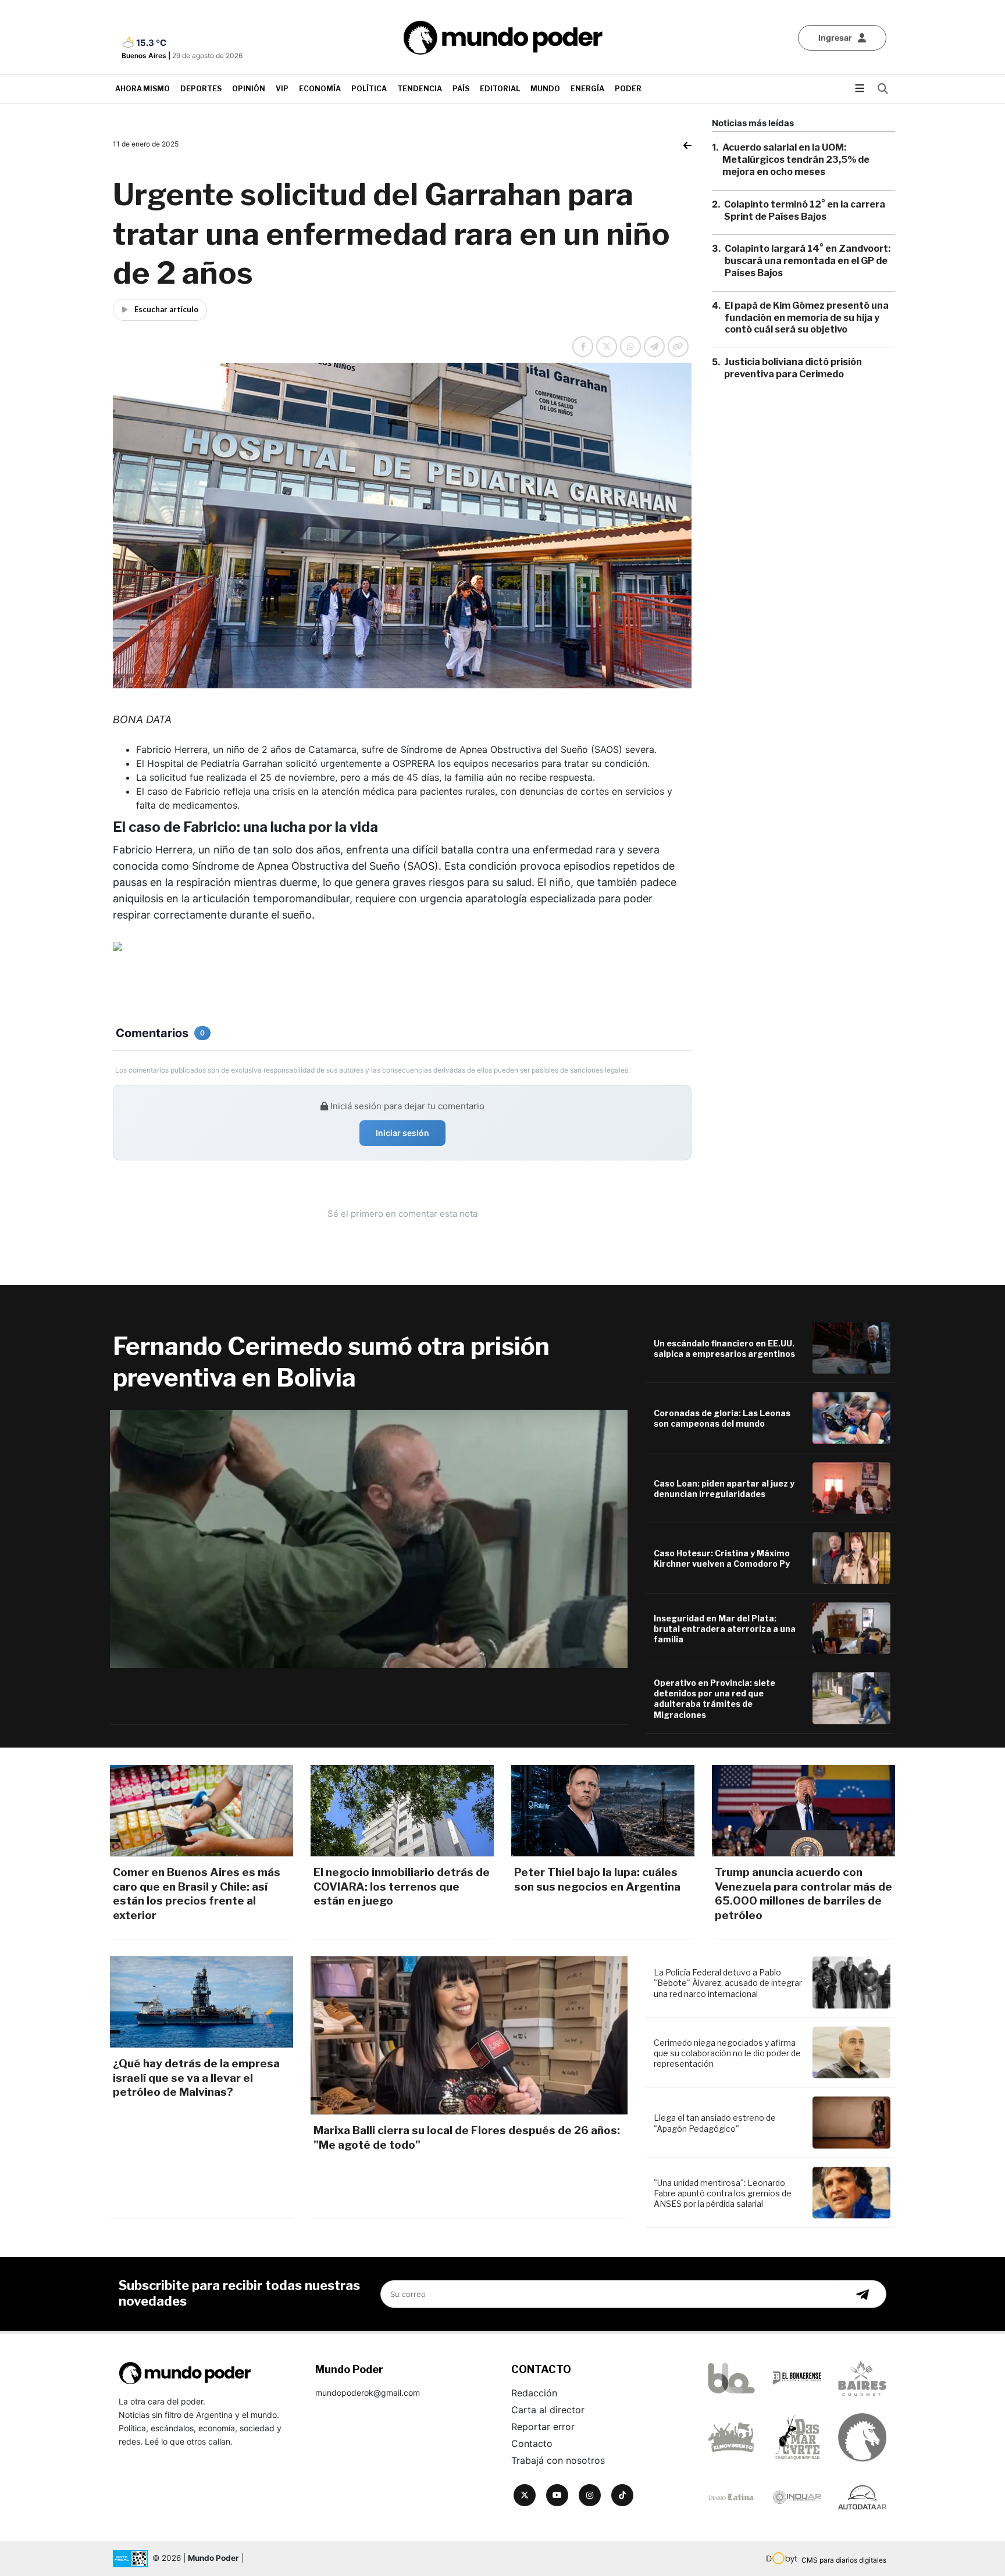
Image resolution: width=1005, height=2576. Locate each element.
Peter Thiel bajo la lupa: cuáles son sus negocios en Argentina (597, 1880)
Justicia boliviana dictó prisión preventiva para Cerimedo (793, 368)
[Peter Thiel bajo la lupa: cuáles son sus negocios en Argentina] (603, 1811)
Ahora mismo (142, 89)
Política (369, 89)
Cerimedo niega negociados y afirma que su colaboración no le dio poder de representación (727, 2053)
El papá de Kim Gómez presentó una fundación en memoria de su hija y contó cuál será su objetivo (807, 317)
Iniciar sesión (402, 1133)
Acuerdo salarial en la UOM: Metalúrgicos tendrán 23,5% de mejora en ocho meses (796, 160)
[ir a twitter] (525, 2495)
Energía (587, 89)
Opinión (249, 89)
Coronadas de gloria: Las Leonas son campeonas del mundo (722, 1418)
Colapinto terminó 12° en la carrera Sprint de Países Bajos (805, 210)
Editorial (500, 89)
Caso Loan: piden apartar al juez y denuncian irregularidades (724, 1489)
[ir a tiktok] (622, 2495)
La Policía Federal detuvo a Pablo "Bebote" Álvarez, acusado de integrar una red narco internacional (728, 1983)
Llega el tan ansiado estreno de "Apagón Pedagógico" (715, 2123)
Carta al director (548, 2410)
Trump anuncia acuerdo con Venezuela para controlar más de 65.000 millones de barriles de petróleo (803, 1894)
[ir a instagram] (590, 2495)
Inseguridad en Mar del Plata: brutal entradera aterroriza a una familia (725, 1629)
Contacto (532, 2443)
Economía (320, 89)
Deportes (201, 89)
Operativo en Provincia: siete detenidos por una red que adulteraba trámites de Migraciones (714, 1699)
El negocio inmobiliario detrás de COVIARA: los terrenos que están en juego (402, 1887)
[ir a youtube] (557, 2495)
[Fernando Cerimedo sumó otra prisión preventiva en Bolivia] (369, 1539)
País (461, 89)
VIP (282, 89)
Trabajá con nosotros (558, 2460)
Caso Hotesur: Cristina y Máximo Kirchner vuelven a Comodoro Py (722, 1558)
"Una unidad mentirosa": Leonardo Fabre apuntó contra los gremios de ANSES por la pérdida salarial (723, 2193)
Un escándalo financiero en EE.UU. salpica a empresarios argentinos (724, 1348)
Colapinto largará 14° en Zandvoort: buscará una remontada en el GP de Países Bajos (808, 261)
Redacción (534, 2393)
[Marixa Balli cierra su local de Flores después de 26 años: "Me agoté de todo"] (469, 2035)
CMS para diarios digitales (844, 2560)
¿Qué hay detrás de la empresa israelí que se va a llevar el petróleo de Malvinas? (196, 2078)
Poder (628, 89)
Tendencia (420, 89)
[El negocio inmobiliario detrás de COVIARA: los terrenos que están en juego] (402, 1811)
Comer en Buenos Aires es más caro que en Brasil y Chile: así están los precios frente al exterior (197, 1894)
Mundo (545, 89)
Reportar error (543, 2427)
